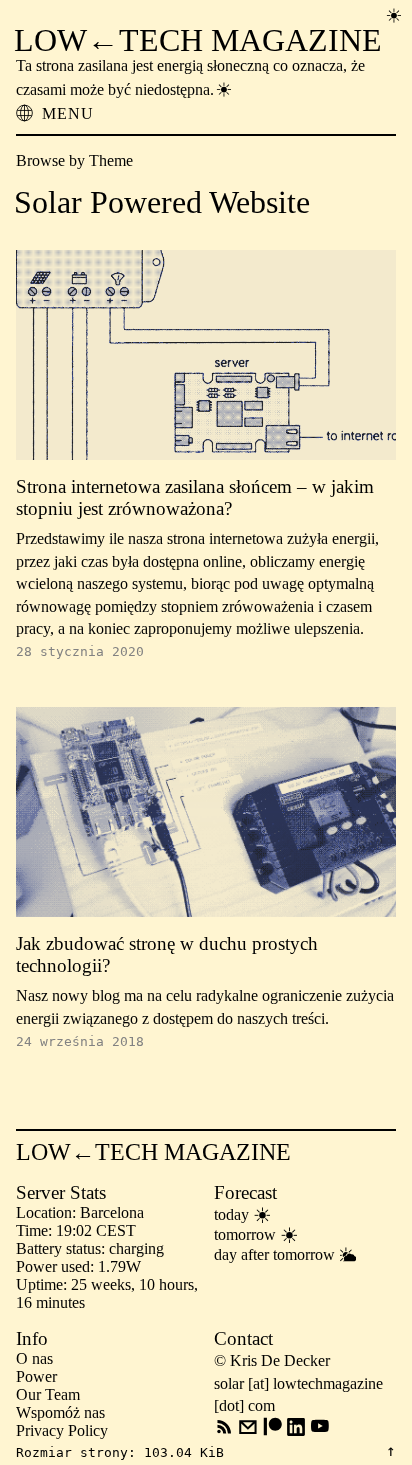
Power (36, 1376)
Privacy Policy (62, 1430)
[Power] (394, 15)
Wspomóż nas (60, 1412)
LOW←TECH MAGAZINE (198, 40)
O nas (34, 1358)
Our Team (48, 1394)
